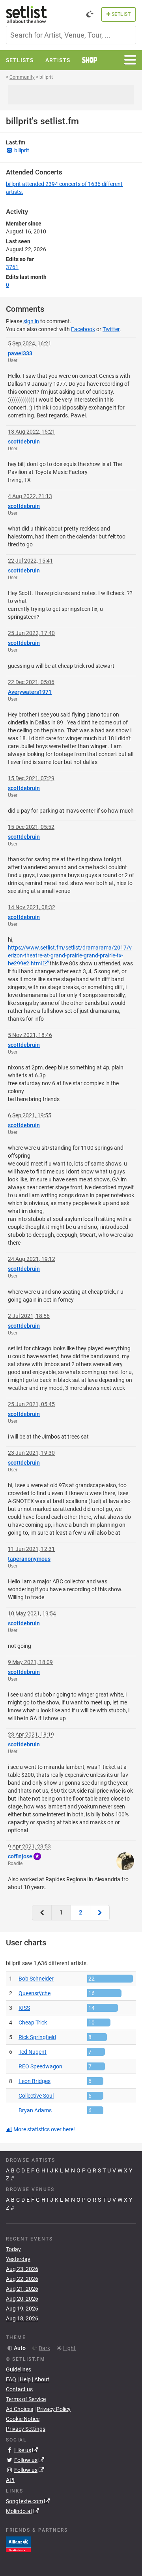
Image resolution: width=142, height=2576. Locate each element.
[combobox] (71, 35)
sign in (31, 321)
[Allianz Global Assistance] (18, 2544)
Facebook (83, 329)
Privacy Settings (26, 2429)
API (10, 2480)
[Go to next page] (100, 1913)
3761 (12, 267)
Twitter (111, 329)
